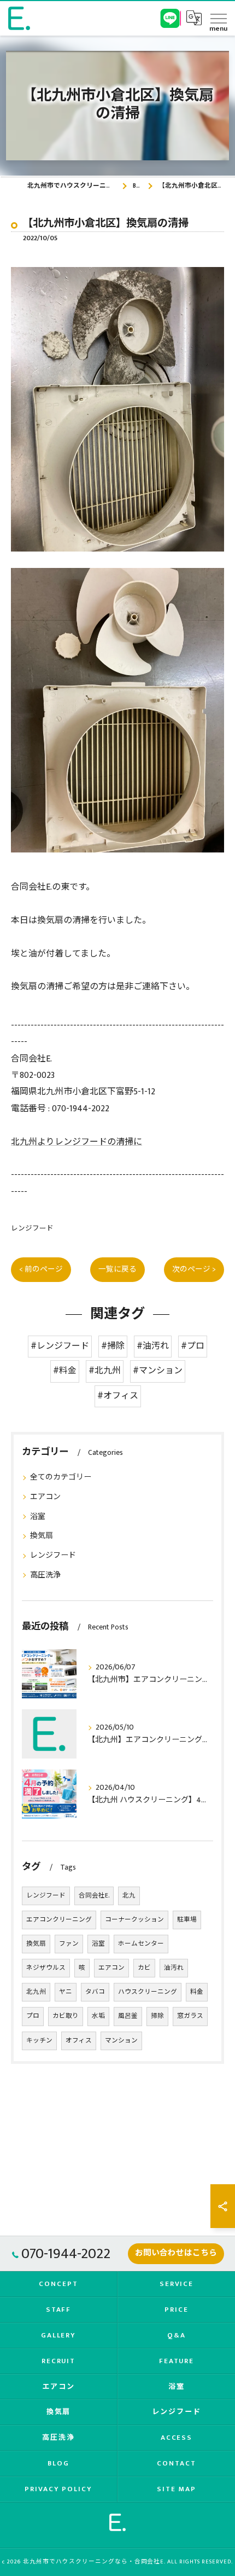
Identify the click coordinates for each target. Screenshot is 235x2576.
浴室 (38, 1516)
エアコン (45, 1497)
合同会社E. (94, 1896)
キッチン (39, 2041)
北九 (129, 1896)
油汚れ (174, 1968)
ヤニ (66, 1992)
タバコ (95, 1992)
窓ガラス (190, 2016)
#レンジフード (60, 1346)
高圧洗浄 (45, 1575)
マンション (121, 2041)
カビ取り (66, 2016)
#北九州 (105, 1371)
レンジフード (32, 1229)
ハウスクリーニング (148, 1992)
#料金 (65, 1371)
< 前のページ (41, 1269)
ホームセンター (141, 1944)
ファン (69, 1944)
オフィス (79, 2041)
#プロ (193, 1346)
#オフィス (118, 1396)
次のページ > (194, 1269)
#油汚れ (153, 1346)
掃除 (157, 2016)
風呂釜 (128, 2016)
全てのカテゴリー (61, 1477)
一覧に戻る (117, 1269)
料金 (197, 1992)
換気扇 (42, 1536)
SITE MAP (177, 2489)
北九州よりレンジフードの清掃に (77, 1142)
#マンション (158, 1371)
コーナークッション (134, 1920)
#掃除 (113, 1346)
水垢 (98, 2016)
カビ (144, 1968)
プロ (33, 2016)
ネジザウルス (46, 1968)
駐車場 (187, 1920)
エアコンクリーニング (59, 1920)
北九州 (36, 1992)
